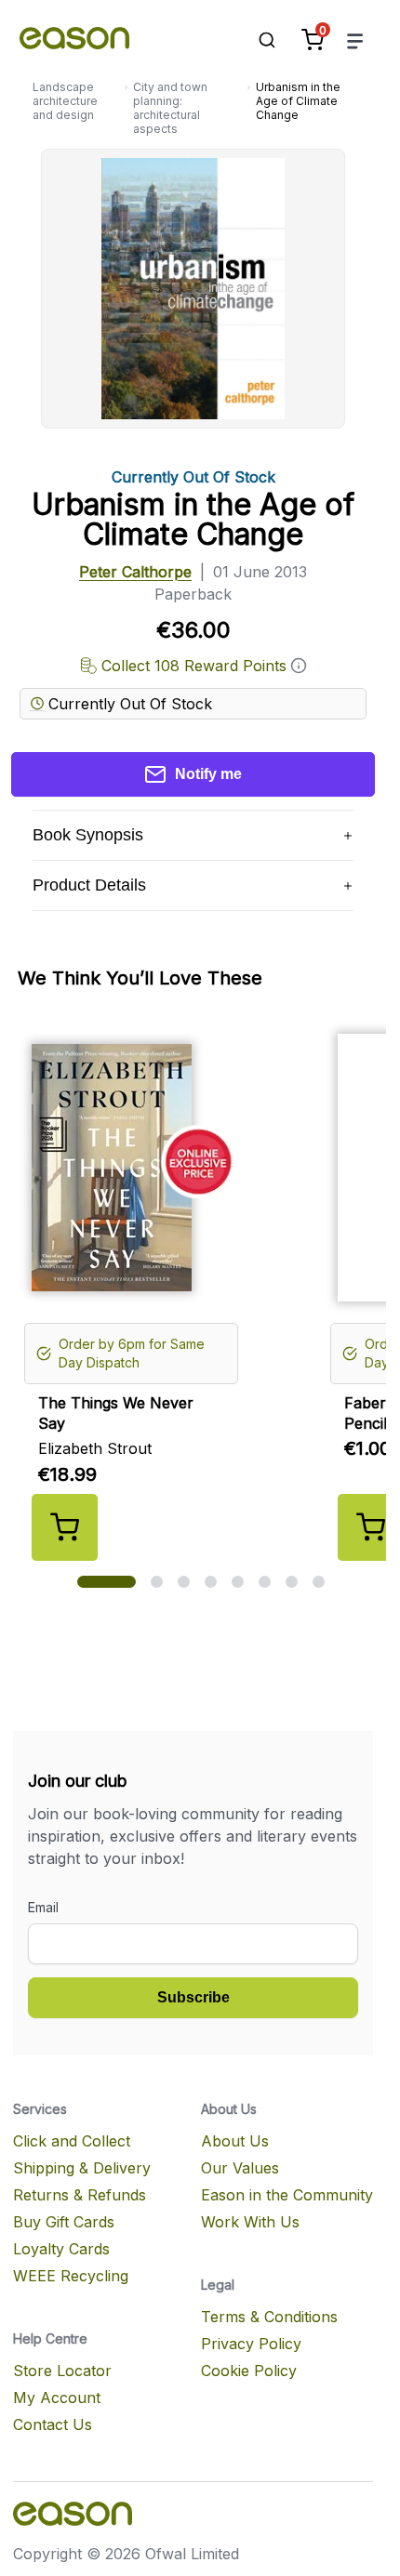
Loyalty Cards (61, 2249)
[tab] (107, 1582)
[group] (200, 1291)
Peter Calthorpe (135, 572)
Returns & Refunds (80, 2195)
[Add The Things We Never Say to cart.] (65, 1527)
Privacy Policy (251, 2344)
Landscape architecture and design (65, 101)
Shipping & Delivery (82, 2168)
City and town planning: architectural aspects (170, 108)
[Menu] (355, 40)
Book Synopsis (88, 835)
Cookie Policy (249, 2371)
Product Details (89, 885)
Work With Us (250, 2222)
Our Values (240, 2168)
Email (43, 1907)
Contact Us (53, 2424)
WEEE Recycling (71, 2276)
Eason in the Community (287, 2195)
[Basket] (313, 40)
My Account (57, 2398)
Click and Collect (72, 2141)
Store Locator (62, 2371)
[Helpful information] (299, 666)
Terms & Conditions (269, 2317)
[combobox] (258, 40)
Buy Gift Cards (64, 2222)
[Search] (258, 40)
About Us (235, 2141)
